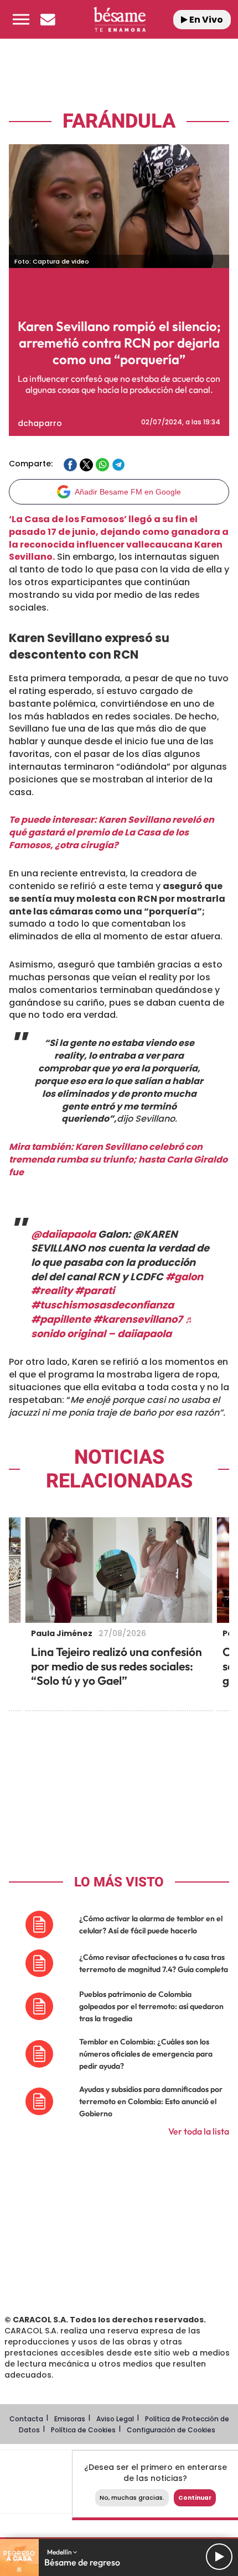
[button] (21, 19)
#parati (95, 1290)
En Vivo (205, 20)
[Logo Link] (120, 19)
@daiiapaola (63, 1234)
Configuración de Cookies (171, 2430)
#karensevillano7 (138, 1319)
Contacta (26, 2419)
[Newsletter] (48, 19)
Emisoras (70, 2419)
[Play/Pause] (219, 2557)
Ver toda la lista (199, 2131)
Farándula (119, 121)
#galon (184, 1277)
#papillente (61, 1319)
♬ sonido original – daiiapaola (113, 1326)
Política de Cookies (83, 2430)
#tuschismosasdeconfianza (102, 1305)
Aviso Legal (115, 2419)
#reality (52, 1290)
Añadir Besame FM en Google (128, 492)
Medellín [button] (60, 2552)
